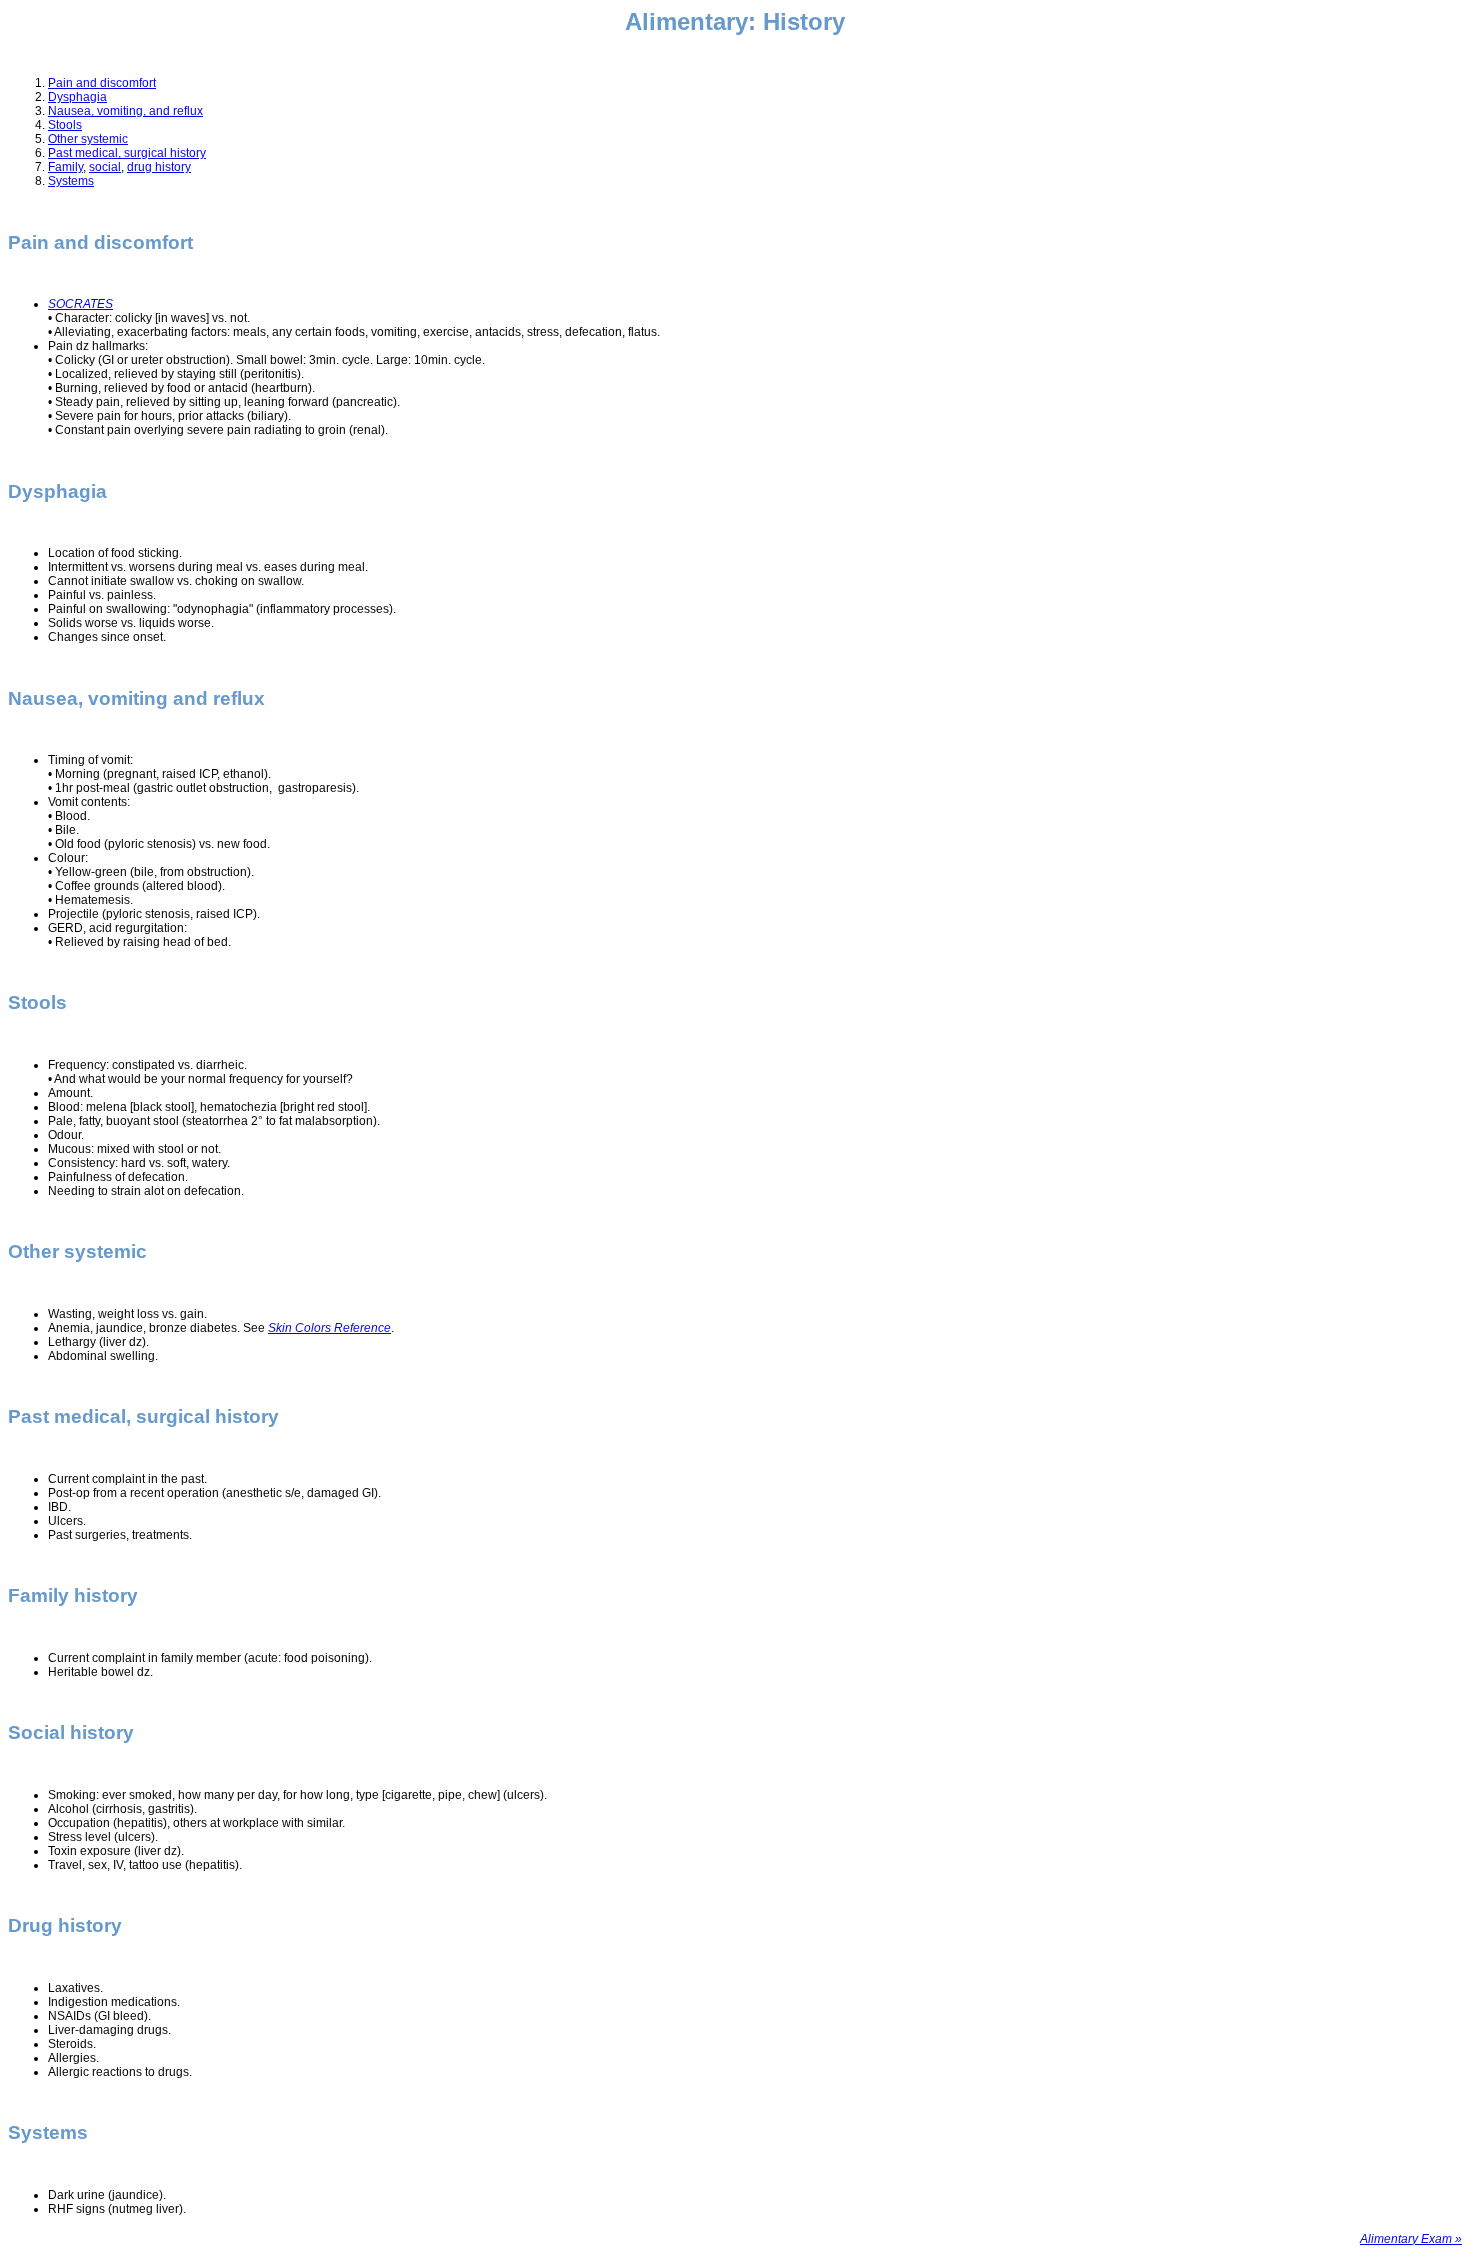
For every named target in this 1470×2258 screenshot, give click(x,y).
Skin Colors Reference (329, 1328)
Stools (65, 125)
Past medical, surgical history (127, 153)
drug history (159, 167)
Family (65, 167)
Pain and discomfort (102, 83)
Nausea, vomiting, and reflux (125, 111)
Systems (71, 181)
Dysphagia (77, 97)
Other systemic (88, 139)
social (105, 167)
